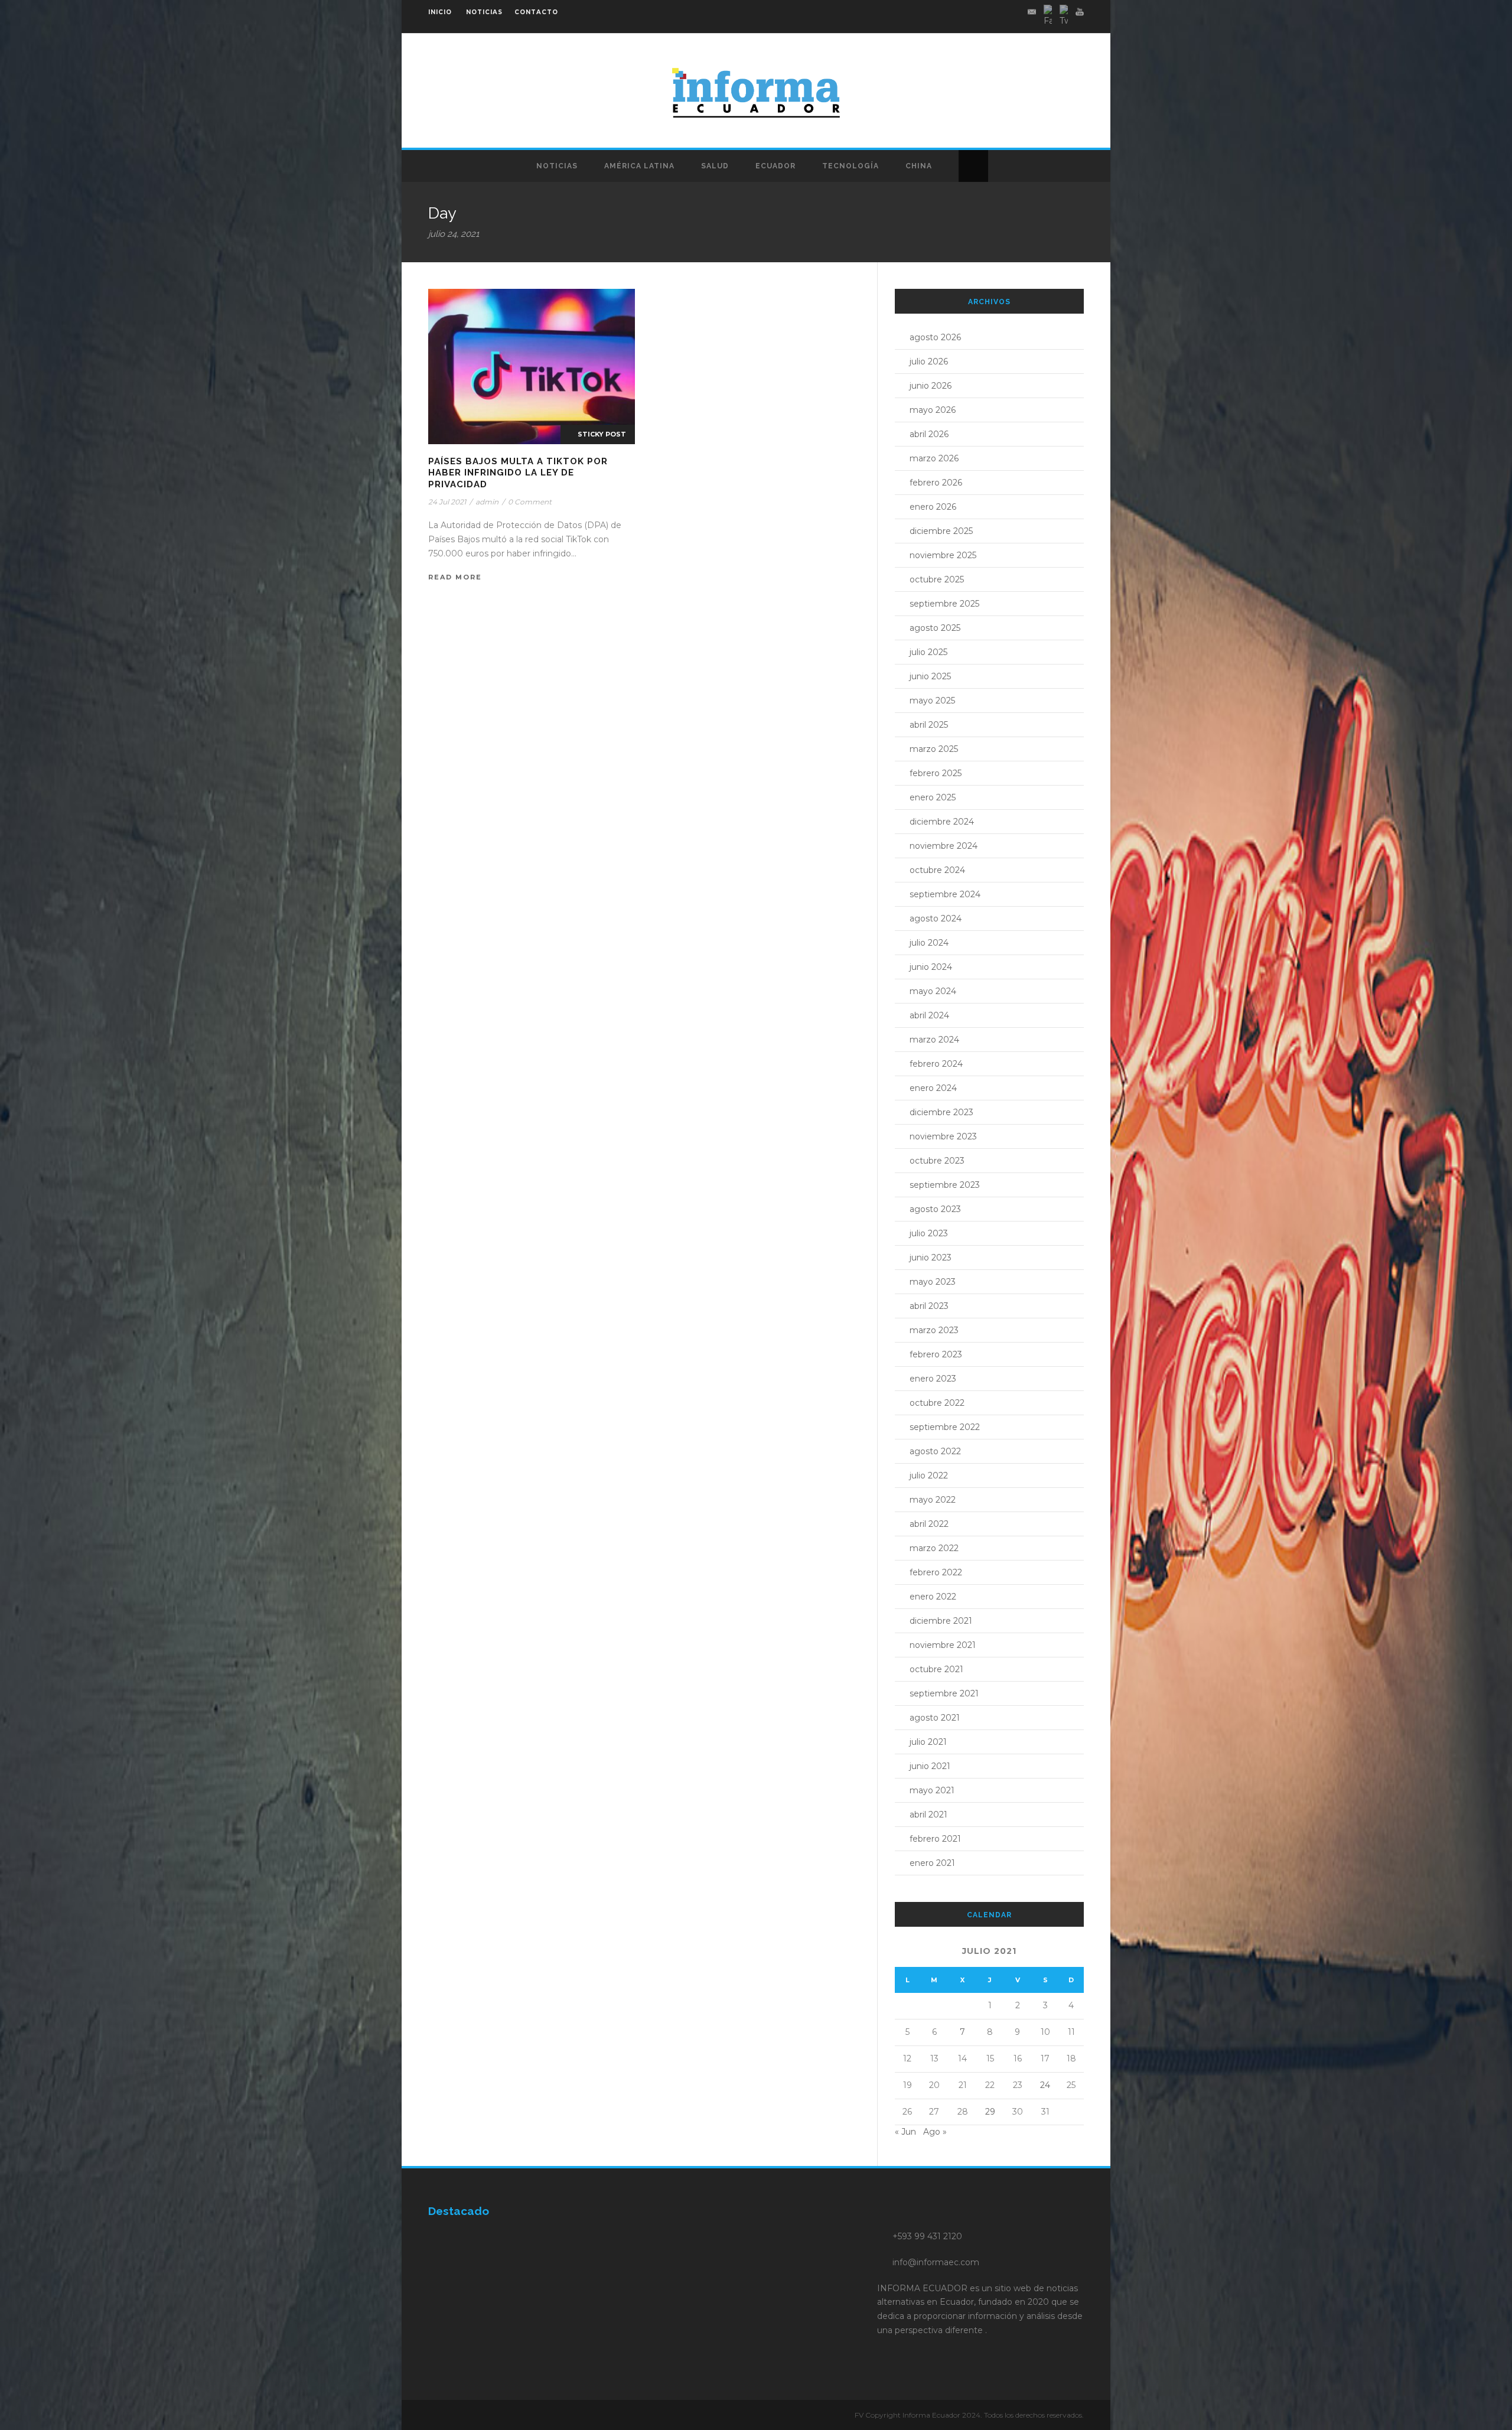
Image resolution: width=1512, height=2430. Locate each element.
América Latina (639, 166)
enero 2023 (933, 1379)
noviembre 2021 (943, 1645)
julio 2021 (928, 1742)
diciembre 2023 (941, 1112)
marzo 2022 (934, 1548)
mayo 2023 (933, 1282)
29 (990, 2112)
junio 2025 (930, 676)
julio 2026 (929, 361)
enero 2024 (933, 1088)
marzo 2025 (934, 749)
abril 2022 (929, 1524)
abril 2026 (929, 434)
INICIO (440, 12)
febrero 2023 (936, 1354)
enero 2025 (933, 797)
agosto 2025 (935, 628)
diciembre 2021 (941, 1621)
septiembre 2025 (944, 604)
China (919, 166)
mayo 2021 (932, 1790)
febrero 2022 (936, 1572)
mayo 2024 (933, 991)
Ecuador (775, 166)
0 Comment (530, 502)
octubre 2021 (936, 1669)
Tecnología (850, 166)
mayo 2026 (933, 410)
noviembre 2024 (944, 846)
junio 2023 (931, 1258)
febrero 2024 (936, 1064)
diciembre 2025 (941, 531)
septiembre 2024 (945, 894)
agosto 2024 (936, 918)
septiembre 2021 (944, 1693)
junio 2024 (931, 967)
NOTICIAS (484, 12)
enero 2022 (933, 1597)
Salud (715, 166)
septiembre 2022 (945, 1427)
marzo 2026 (934, 458)
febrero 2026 (936, 483)
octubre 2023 (937, 1161)
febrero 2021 (935, 1839)
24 (1045, 2085)
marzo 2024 (934, 1040)
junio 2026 (931, 386)
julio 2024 (929, 943)
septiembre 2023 (945, 1185)
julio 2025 (928, 652)
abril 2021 (928, 1815)
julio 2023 (929, 1233)
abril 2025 (929, 725)
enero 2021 (932, 1863)
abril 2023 (929, 1306)
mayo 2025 (932, 701)
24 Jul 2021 (447, 502)
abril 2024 (929, 1015)
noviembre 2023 (943, 1136)
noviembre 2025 (943, 555)
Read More (455, 577)
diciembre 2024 (942, 822)
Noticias (557, 166)
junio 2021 (930, 1766)
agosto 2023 (935, 1209)
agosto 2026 (935, 337)
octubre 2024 (937, 870)
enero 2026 (933, 507)
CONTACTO (536, 12)
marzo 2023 (934, 1330)
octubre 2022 (937, 1403)
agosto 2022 (935, 1451)
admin (487, 502)
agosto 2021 (935, 1718)
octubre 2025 (937, 579)
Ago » (935, 2132)
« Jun (905, 2132)
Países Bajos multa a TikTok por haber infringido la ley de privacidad (518, 473)
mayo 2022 (933, 1500)
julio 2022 (929, 1475)
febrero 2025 (936, 773)
